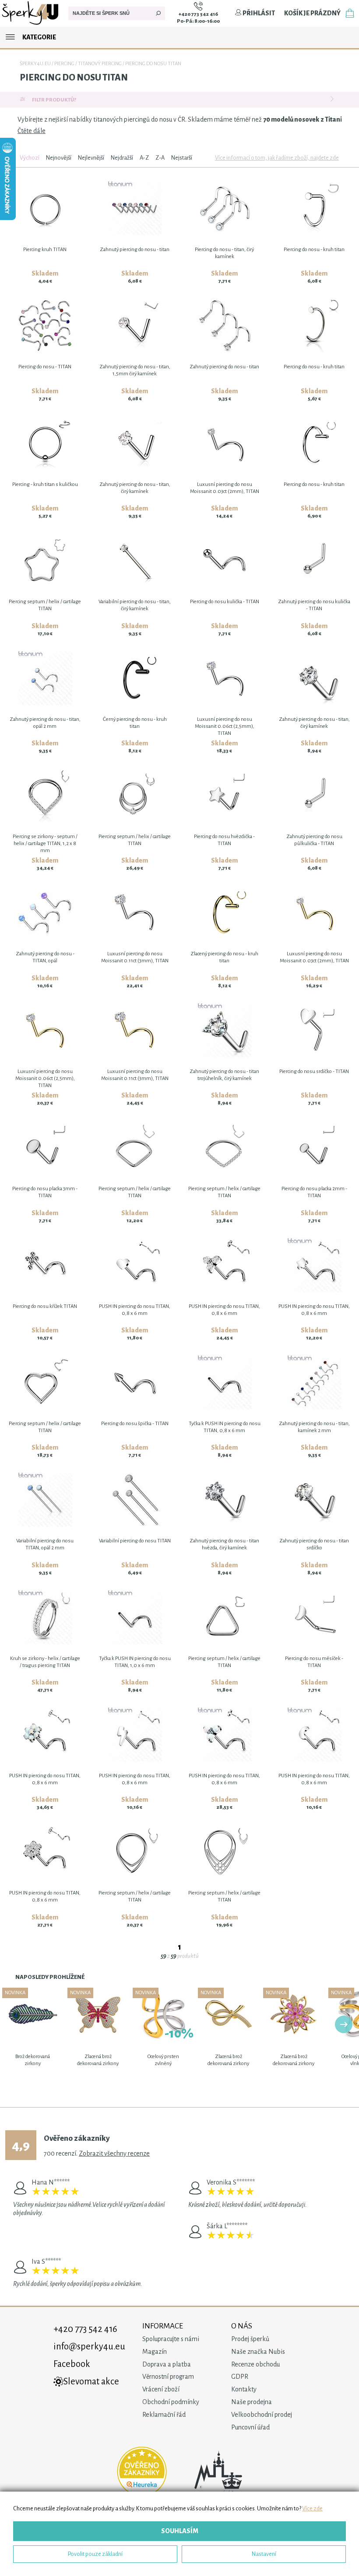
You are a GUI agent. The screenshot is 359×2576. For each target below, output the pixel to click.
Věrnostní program (168, 2377)
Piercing (64, 64)
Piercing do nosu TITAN (153, 64)
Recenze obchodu (255, 2364)
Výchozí (30, 158)
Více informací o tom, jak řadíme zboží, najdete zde (277, 158)
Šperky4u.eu (35, 64)
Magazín (155, 2352)
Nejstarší (182, 158)
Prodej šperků (250, 2339)
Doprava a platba (167, 2364)
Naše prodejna (252, 2402)
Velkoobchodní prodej (262, 2415)
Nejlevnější (91, 158)
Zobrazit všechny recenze (114, 2153)
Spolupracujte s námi (171, 2339)
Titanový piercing (100, 64)
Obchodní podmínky (171, 2402)
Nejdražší (122, 158)
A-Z (144, 158)
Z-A (160, 158)
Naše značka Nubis (258, 2352)
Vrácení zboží (161, 2389)
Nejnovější (59, 158)
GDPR (240, 2377)
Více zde (312, 2508)
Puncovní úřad (250, 2427)
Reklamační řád (164, 2415)
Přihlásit (258, 13)
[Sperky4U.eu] (31, 24)
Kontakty (244, 2389)
